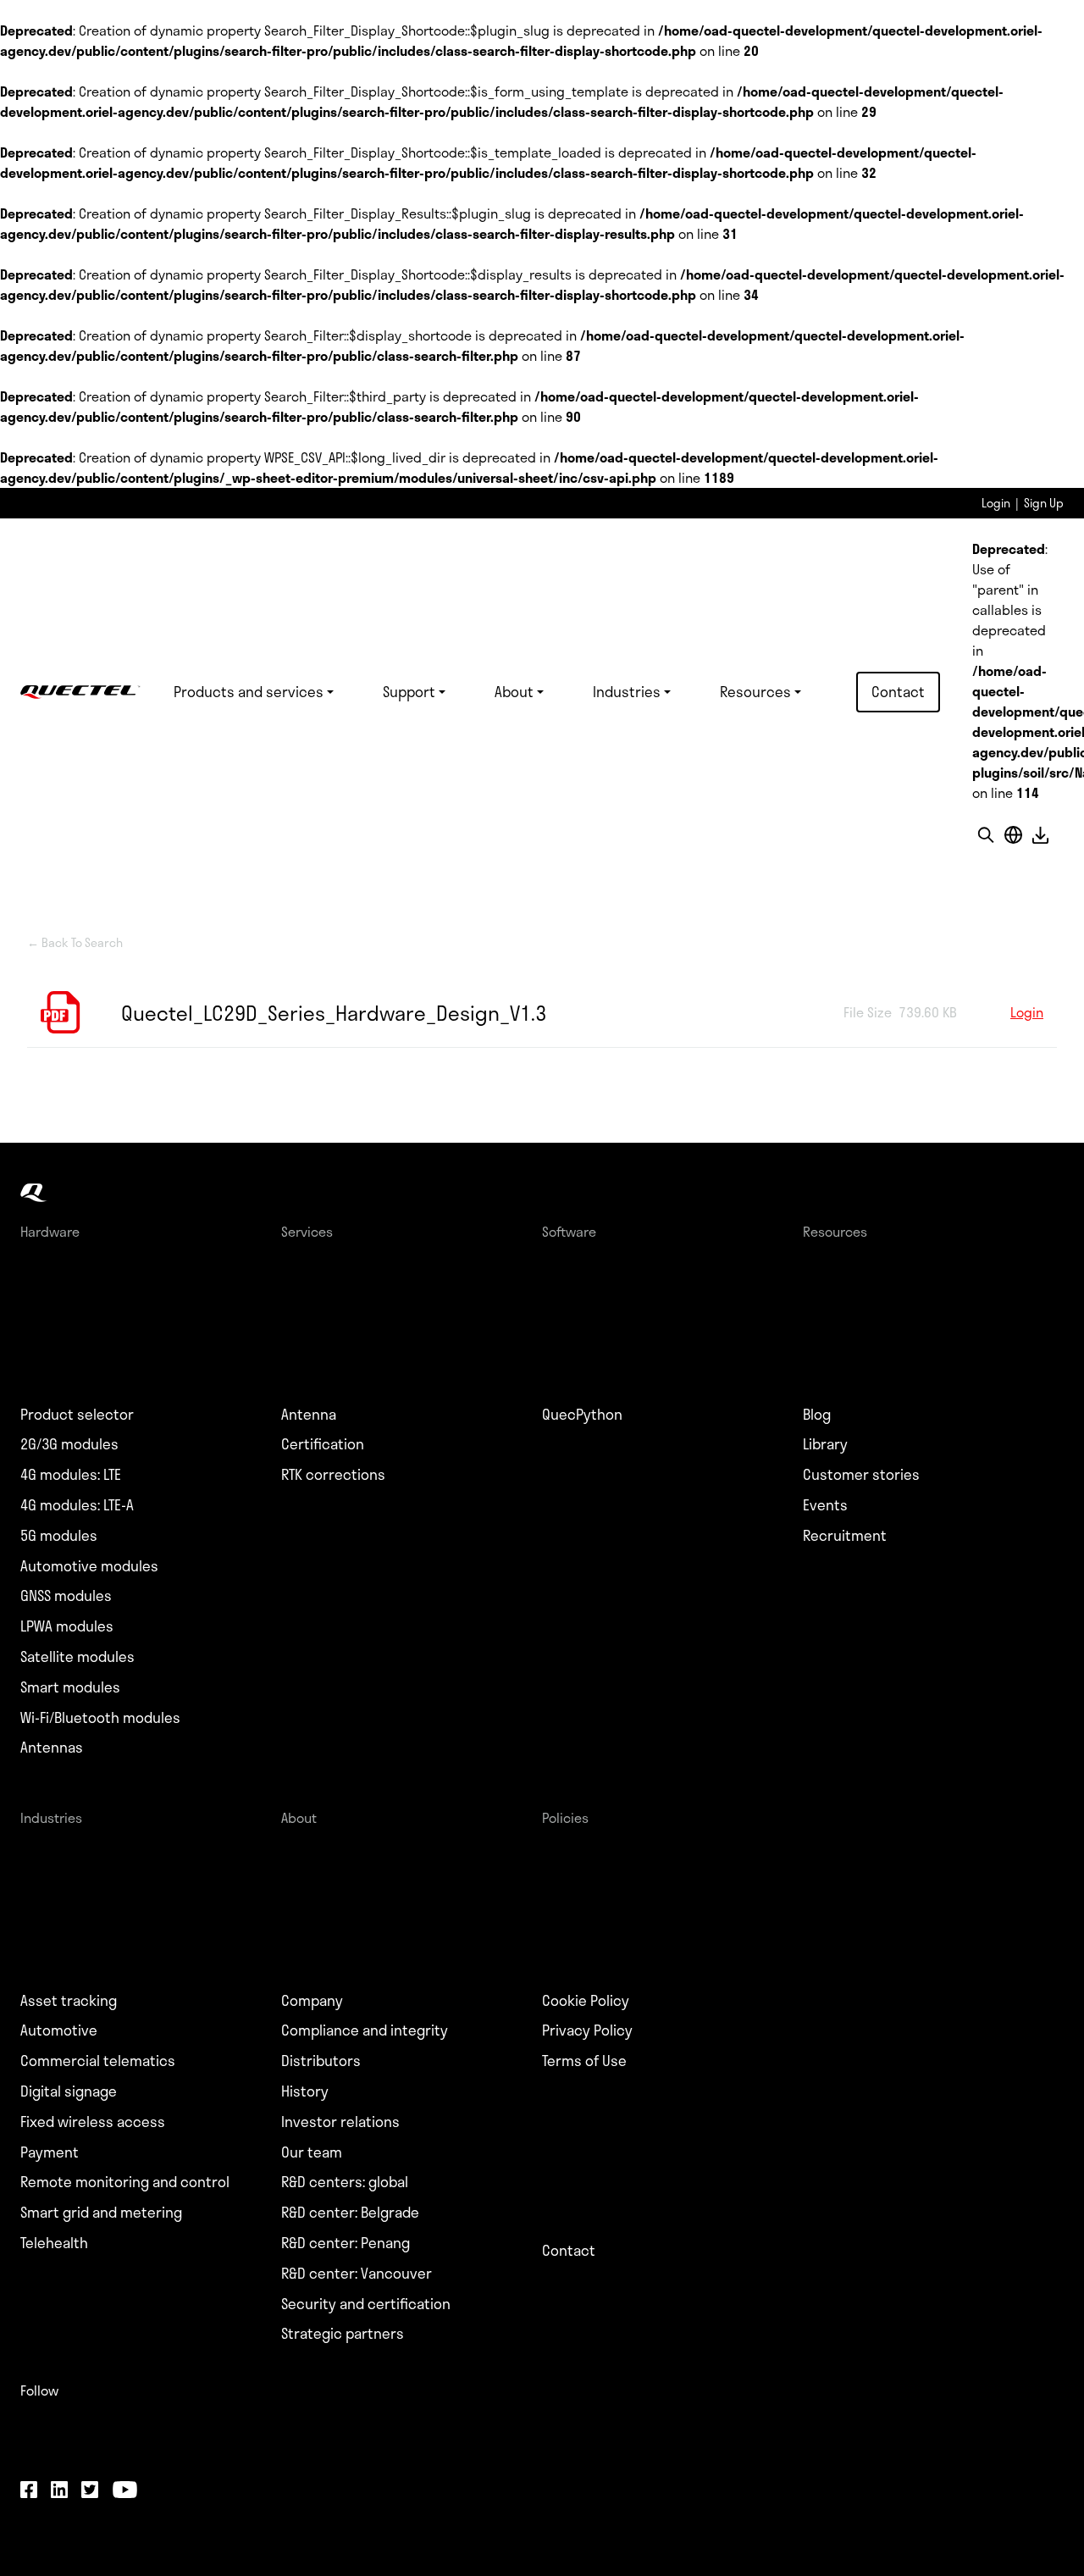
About (514, 691)
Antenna (309, 1415)
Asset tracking (69, 2001)
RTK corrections (333, 1475)
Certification (323, 1444)
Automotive (59, 2030)
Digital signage (69, 2091)
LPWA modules (67, 1626)
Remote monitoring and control (125, 2182)
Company (312, 2001)
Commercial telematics (98, 2061)
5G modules (59, 1536)
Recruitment (845, 1536)
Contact (898, 691)
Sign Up (1044, 503)
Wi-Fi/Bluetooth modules (100, 1718)
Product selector (77, 1415)
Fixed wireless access (93, 2122)
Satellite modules (77, 1657)
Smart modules (70, 1687)
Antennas (52, 1748)
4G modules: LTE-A (77, 1505)
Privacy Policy (587, 2030)
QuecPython (582, 1415)
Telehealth (54, 2243)
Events (825, 1505)
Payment (50, 2152)
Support (409, 691)
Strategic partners (343, 2334)
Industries (627, 691)
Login (996, 503)
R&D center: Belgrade (350, 2213)
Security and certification (366, 2304)
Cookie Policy (586, 2001)
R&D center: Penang (346, 2243)
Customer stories (861, 1475)
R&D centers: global (345, 2182)
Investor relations (340, 2122)
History (305, 2091)
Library (825, 1444)
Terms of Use (584, 2061)
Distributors (321, 2061)
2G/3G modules (69, 1444)
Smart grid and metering (101, 2213)
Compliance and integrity (365, 2030)
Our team (312, 2152)
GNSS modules (66, 1596)
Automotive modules (89, 1566)
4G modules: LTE (71, 1475)
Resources (755, 691)
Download (1040, 835)
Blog (817, 1415)
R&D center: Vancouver (357, 2274)
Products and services (249, 691)
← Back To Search (75, 943)
